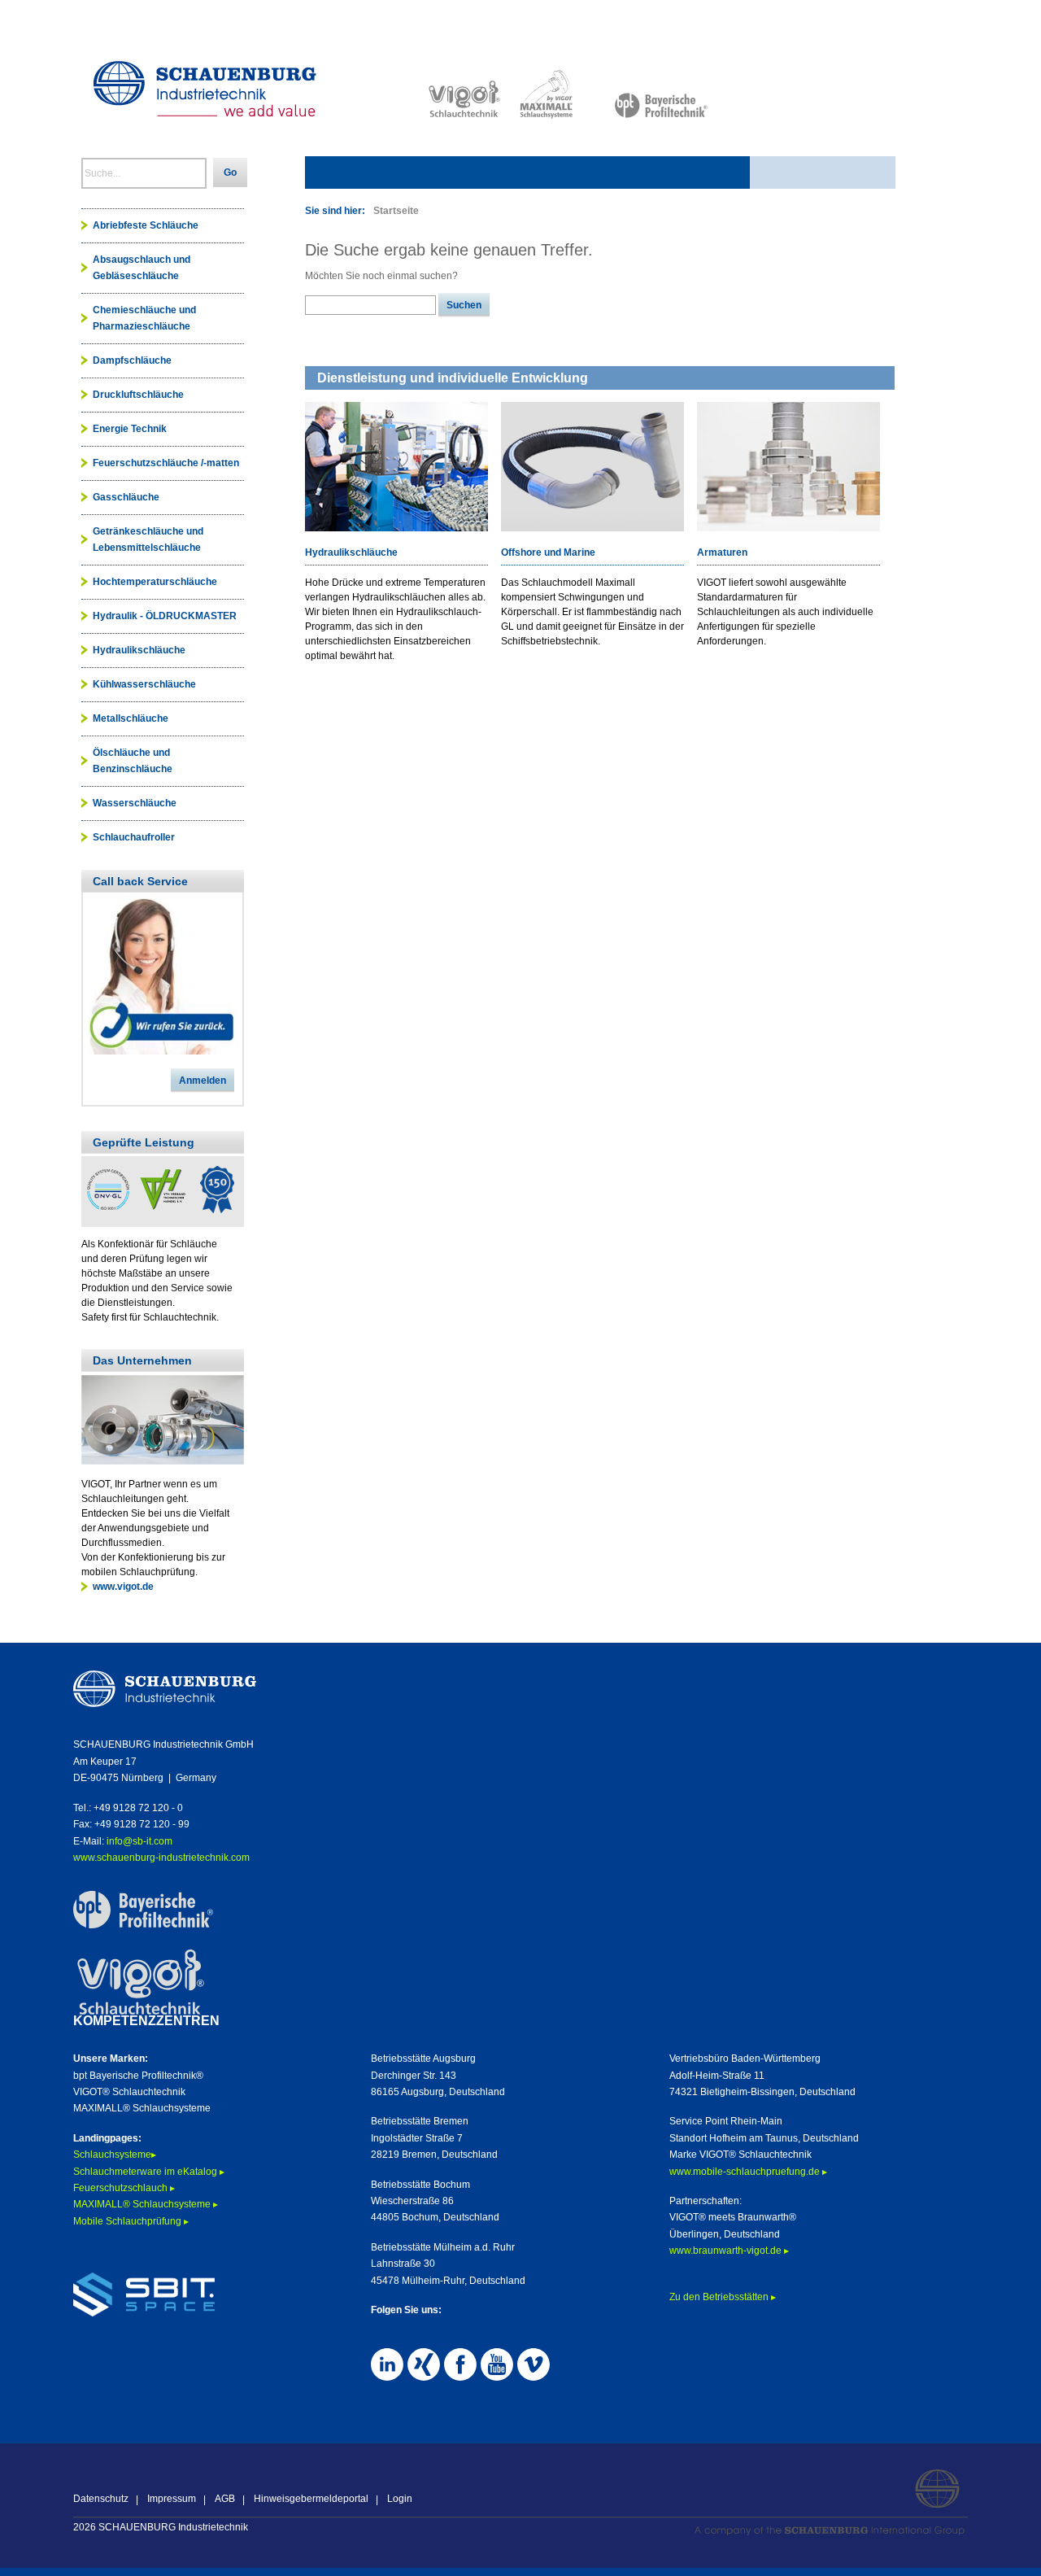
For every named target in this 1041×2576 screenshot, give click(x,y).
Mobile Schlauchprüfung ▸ (131, 2221)
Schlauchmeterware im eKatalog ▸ (150, 2172)
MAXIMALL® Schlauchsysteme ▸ (146, 2204)
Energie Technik (130, 429)
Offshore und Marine (548, 552)
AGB (225, 2499)
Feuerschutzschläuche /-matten (166, 463)
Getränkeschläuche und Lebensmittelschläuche (148, 539)
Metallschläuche (131, 718)
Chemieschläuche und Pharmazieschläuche (144, 318)
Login (400, 2499)
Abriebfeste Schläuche (146, 225)
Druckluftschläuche (138, 395)
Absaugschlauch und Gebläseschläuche (142, 268)
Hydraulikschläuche (351, 552)
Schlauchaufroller (134, 837)
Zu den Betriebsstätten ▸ (723, 2297)
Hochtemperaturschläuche (155, 582)
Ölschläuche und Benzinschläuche (133, 761)
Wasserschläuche (135, 803)
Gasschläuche (126, 497)
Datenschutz (101, 2499)
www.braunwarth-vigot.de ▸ (729, 2251)
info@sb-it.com (139, 1841)
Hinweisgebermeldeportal (311, 2499)
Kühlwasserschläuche (144, 684)
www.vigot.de (123, 1587)
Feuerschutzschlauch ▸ (124, 2188)
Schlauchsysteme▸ (115, 2155)
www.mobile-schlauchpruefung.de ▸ (748, 2172)
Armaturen (722, 552)
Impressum (172, 2499)
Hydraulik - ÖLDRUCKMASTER (165, 616)
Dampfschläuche (132, 360)
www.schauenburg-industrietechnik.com (161, 1858)
